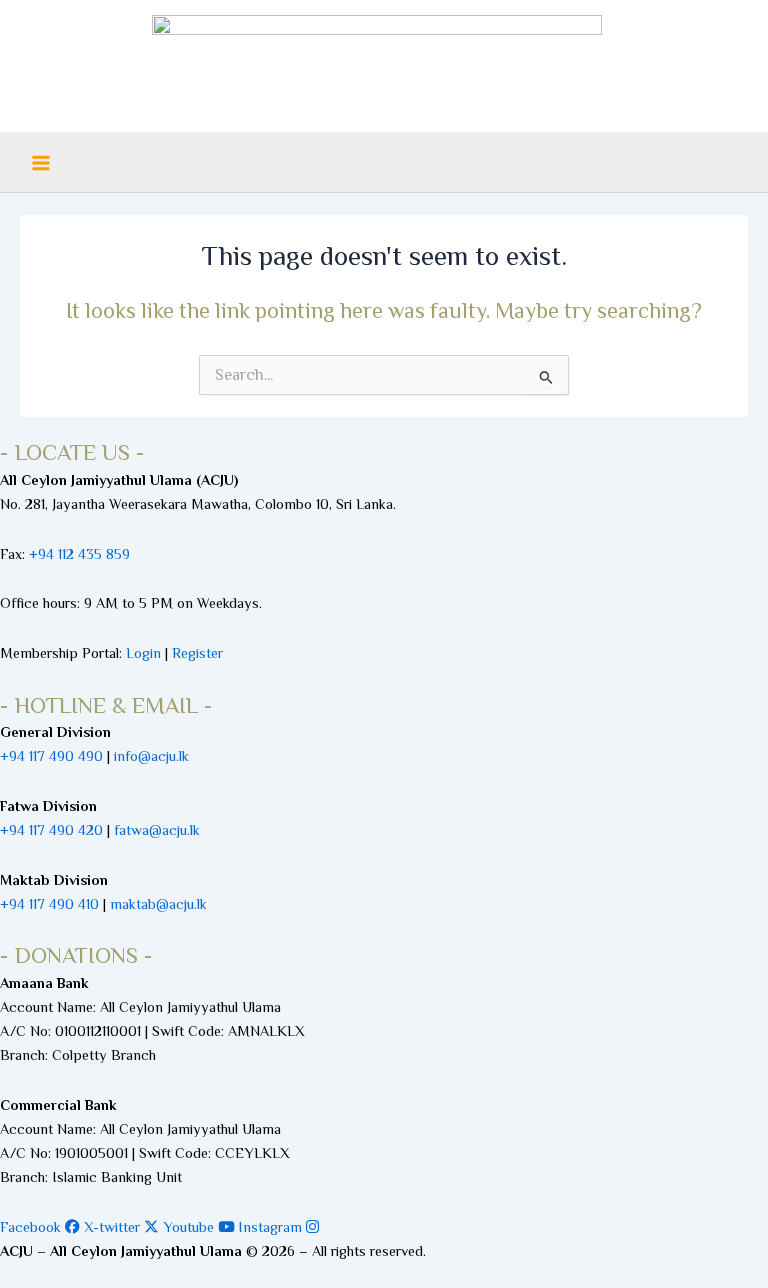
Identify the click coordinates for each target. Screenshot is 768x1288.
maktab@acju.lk (158, 904)
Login (143, 653)
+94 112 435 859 (77, 554)
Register (197, 653)
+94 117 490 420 (51, 830)
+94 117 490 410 (49, 904)
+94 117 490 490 (51, 756)
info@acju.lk (151, 756)
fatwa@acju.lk (157, 830)
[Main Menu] (41, 163)
